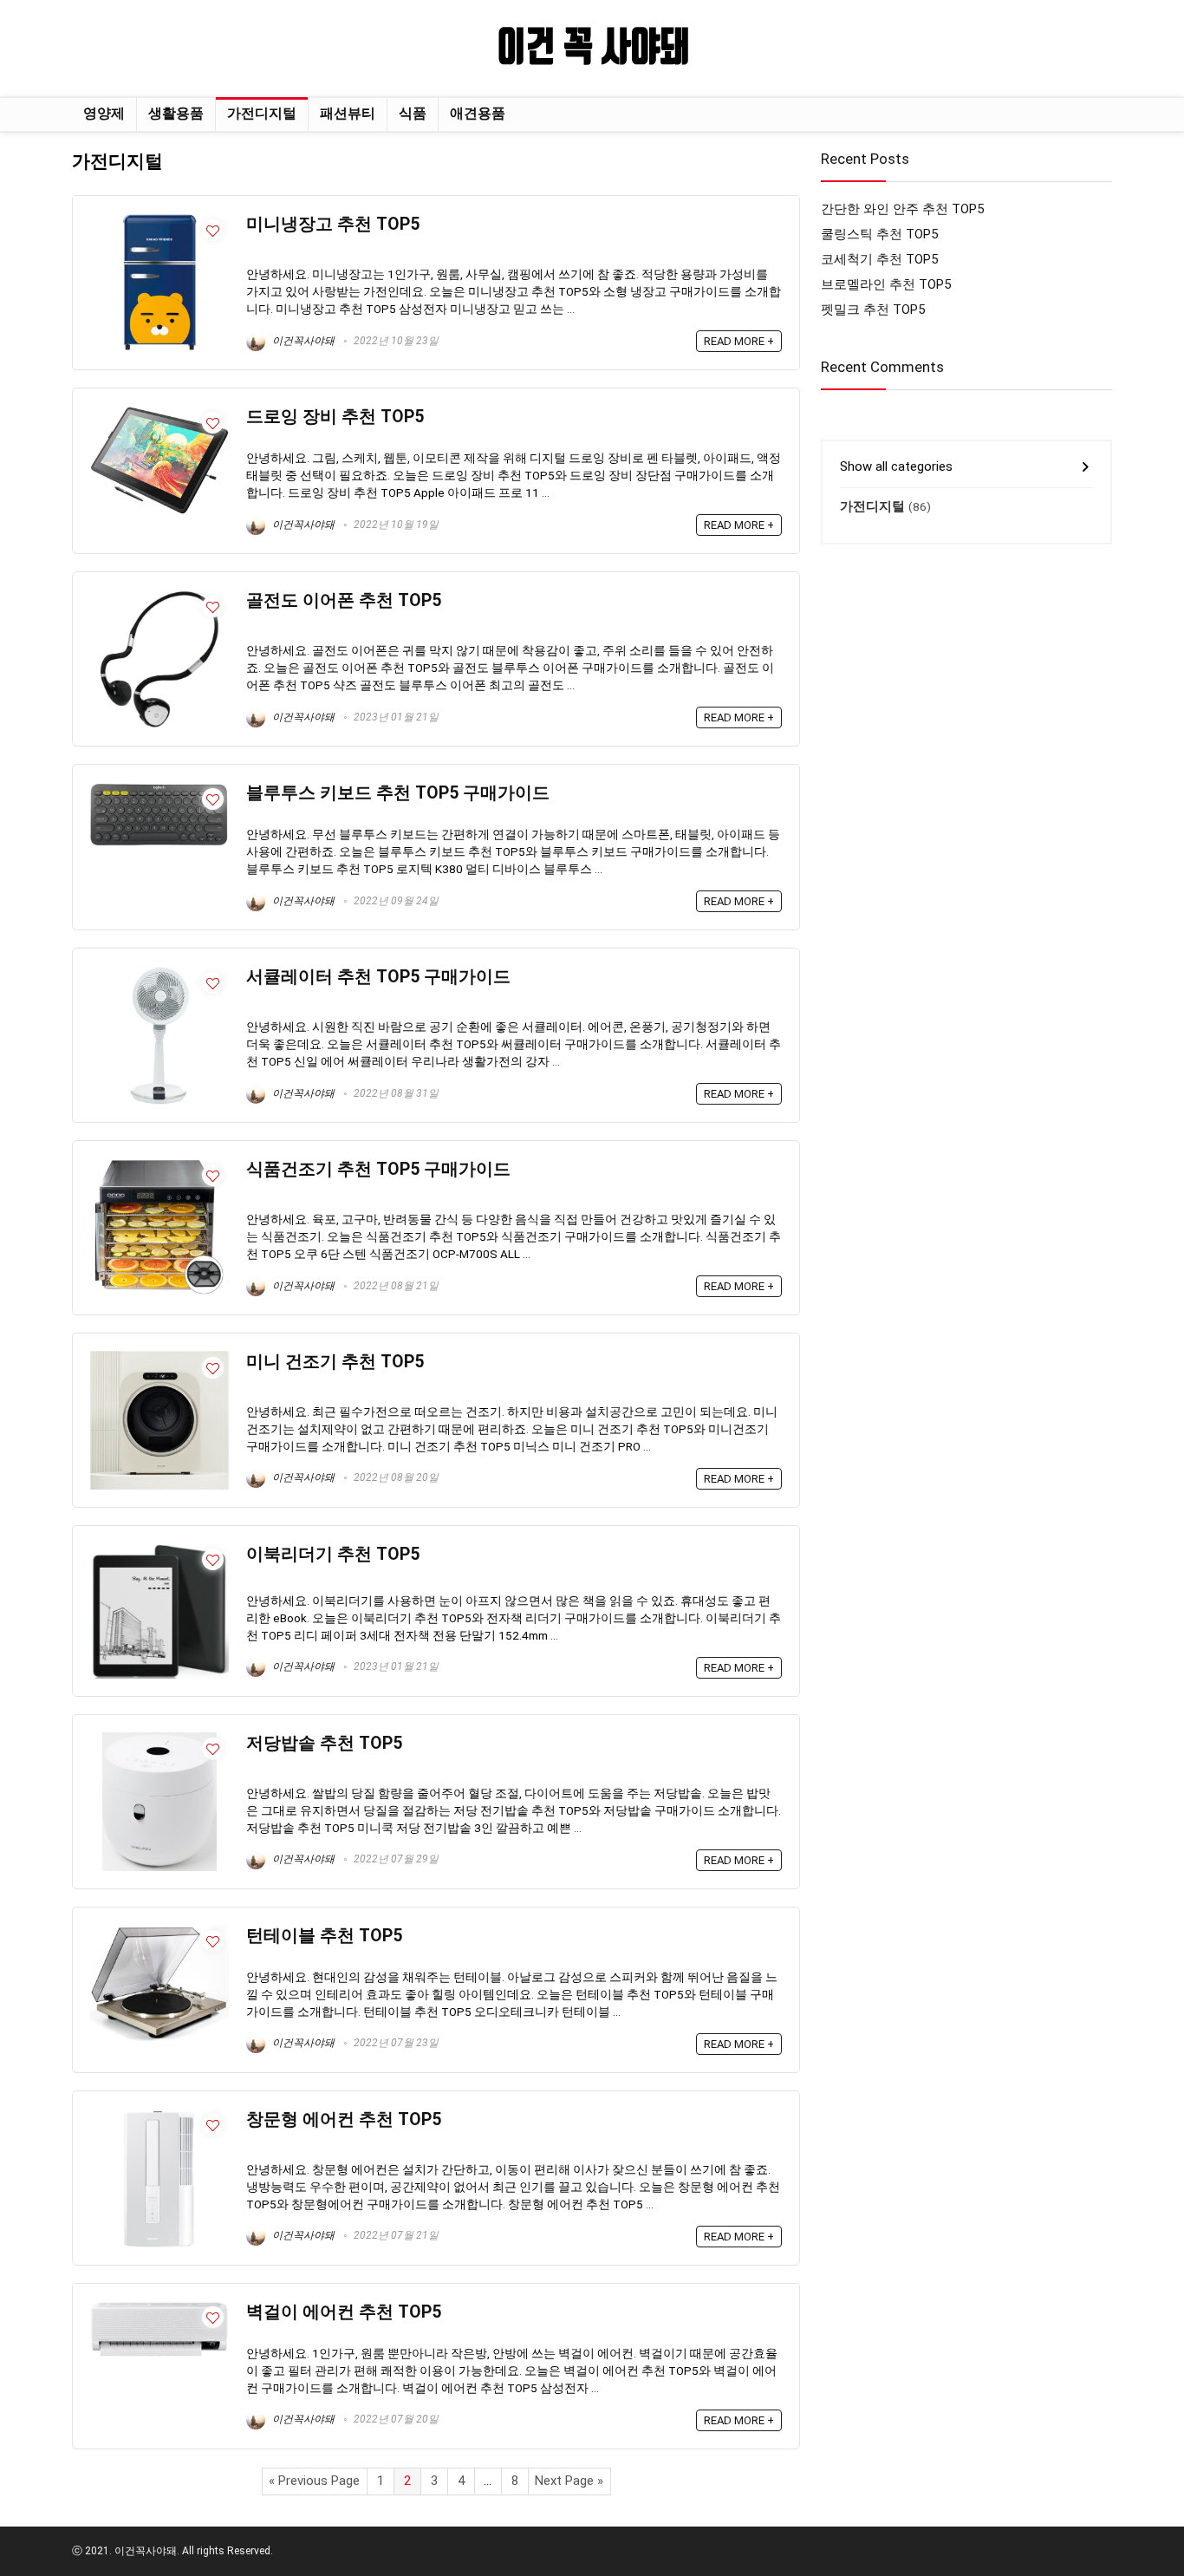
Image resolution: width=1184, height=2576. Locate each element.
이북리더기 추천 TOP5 (333, 1554)
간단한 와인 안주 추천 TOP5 (902, 209)
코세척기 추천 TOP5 (879, 259)
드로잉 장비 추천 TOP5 (335, 417)
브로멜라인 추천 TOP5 (886, 284)
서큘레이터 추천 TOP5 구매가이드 (378, 977)
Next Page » (569, 2481)
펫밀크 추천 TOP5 (873, 310)
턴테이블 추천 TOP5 (324, 1936)
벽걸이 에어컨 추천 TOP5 (344, 2312)
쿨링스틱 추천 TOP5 (879, 234)
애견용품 (478, 113)
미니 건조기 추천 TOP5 (335, 1362)
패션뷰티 (348, 113)
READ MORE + (739, 341)
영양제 (104, 113)
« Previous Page (314, 2481)
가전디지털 (262, 113)
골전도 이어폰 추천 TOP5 (344, 600)
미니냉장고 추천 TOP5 (333, 224)
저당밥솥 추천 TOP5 (324, 1743)
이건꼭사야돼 (302, 341)
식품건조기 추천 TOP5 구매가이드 (378, 1169)
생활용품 (176, 113)
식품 (413, 113)
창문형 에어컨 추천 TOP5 (344, 2119)
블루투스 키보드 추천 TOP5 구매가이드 (398, 793)
